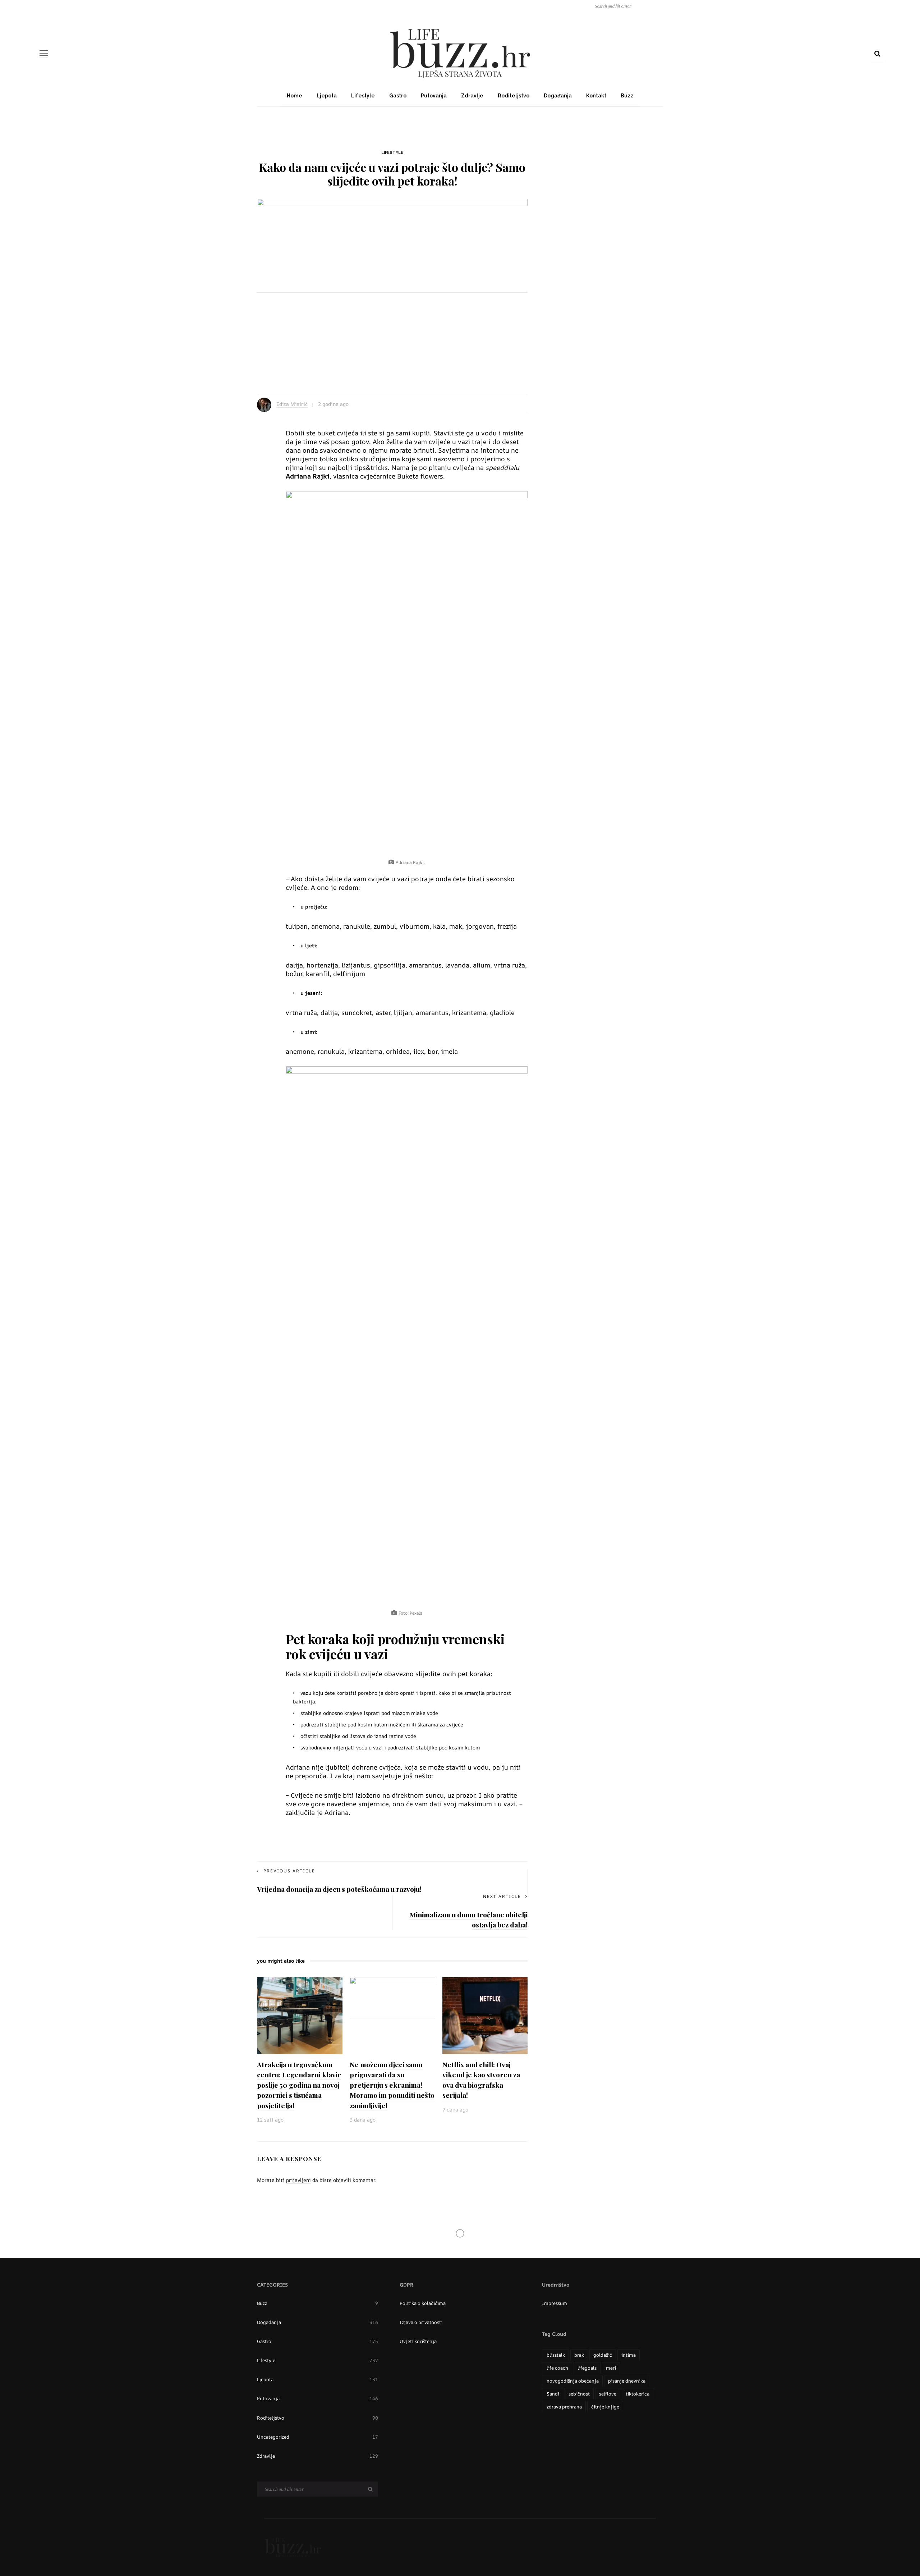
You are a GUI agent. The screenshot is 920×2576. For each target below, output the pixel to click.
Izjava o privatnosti (421, 2322)
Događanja (558, 96)
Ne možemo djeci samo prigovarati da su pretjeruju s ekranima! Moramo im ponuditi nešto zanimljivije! (392, 2085)
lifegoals (587, 2368)
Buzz (627, 96)
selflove (608, 2394)
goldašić (603, 2355)
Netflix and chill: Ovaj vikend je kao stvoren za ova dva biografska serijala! (481, 2080)
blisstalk (556, 2355)
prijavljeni (298, 2180)
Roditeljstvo (514, 96)
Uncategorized (318, 2437)
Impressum (555, 2303)
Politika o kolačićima (423, 2303)
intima (629, 2355)
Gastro (398, 96)
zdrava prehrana (564, 2407)
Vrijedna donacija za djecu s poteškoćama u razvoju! (339, 1889)
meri (611, 2368)
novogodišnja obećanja (573, 2381)
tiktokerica (638, 2394)
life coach (557, 2368)
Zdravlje (472, 96)
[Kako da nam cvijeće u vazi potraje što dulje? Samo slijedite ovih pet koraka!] (392, 289)
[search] (877, 53)
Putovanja (434, 96)
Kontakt (596, 96)
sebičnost (579, 2394)
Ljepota (327, 96)
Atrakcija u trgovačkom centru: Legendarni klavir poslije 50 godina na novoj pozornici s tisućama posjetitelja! (299, 2085)
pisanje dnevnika (627, 2381)
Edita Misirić (292, 404)
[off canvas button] (44, 53)
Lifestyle (363, 96)
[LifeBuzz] (293, 2547)
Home (295, 96)
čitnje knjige (605, 2407)
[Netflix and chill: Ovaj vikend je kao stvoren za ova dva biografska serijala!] (485, 2015)
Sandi (553, 2394)
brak (579, 2355)
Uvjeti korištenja (418, 2341)
